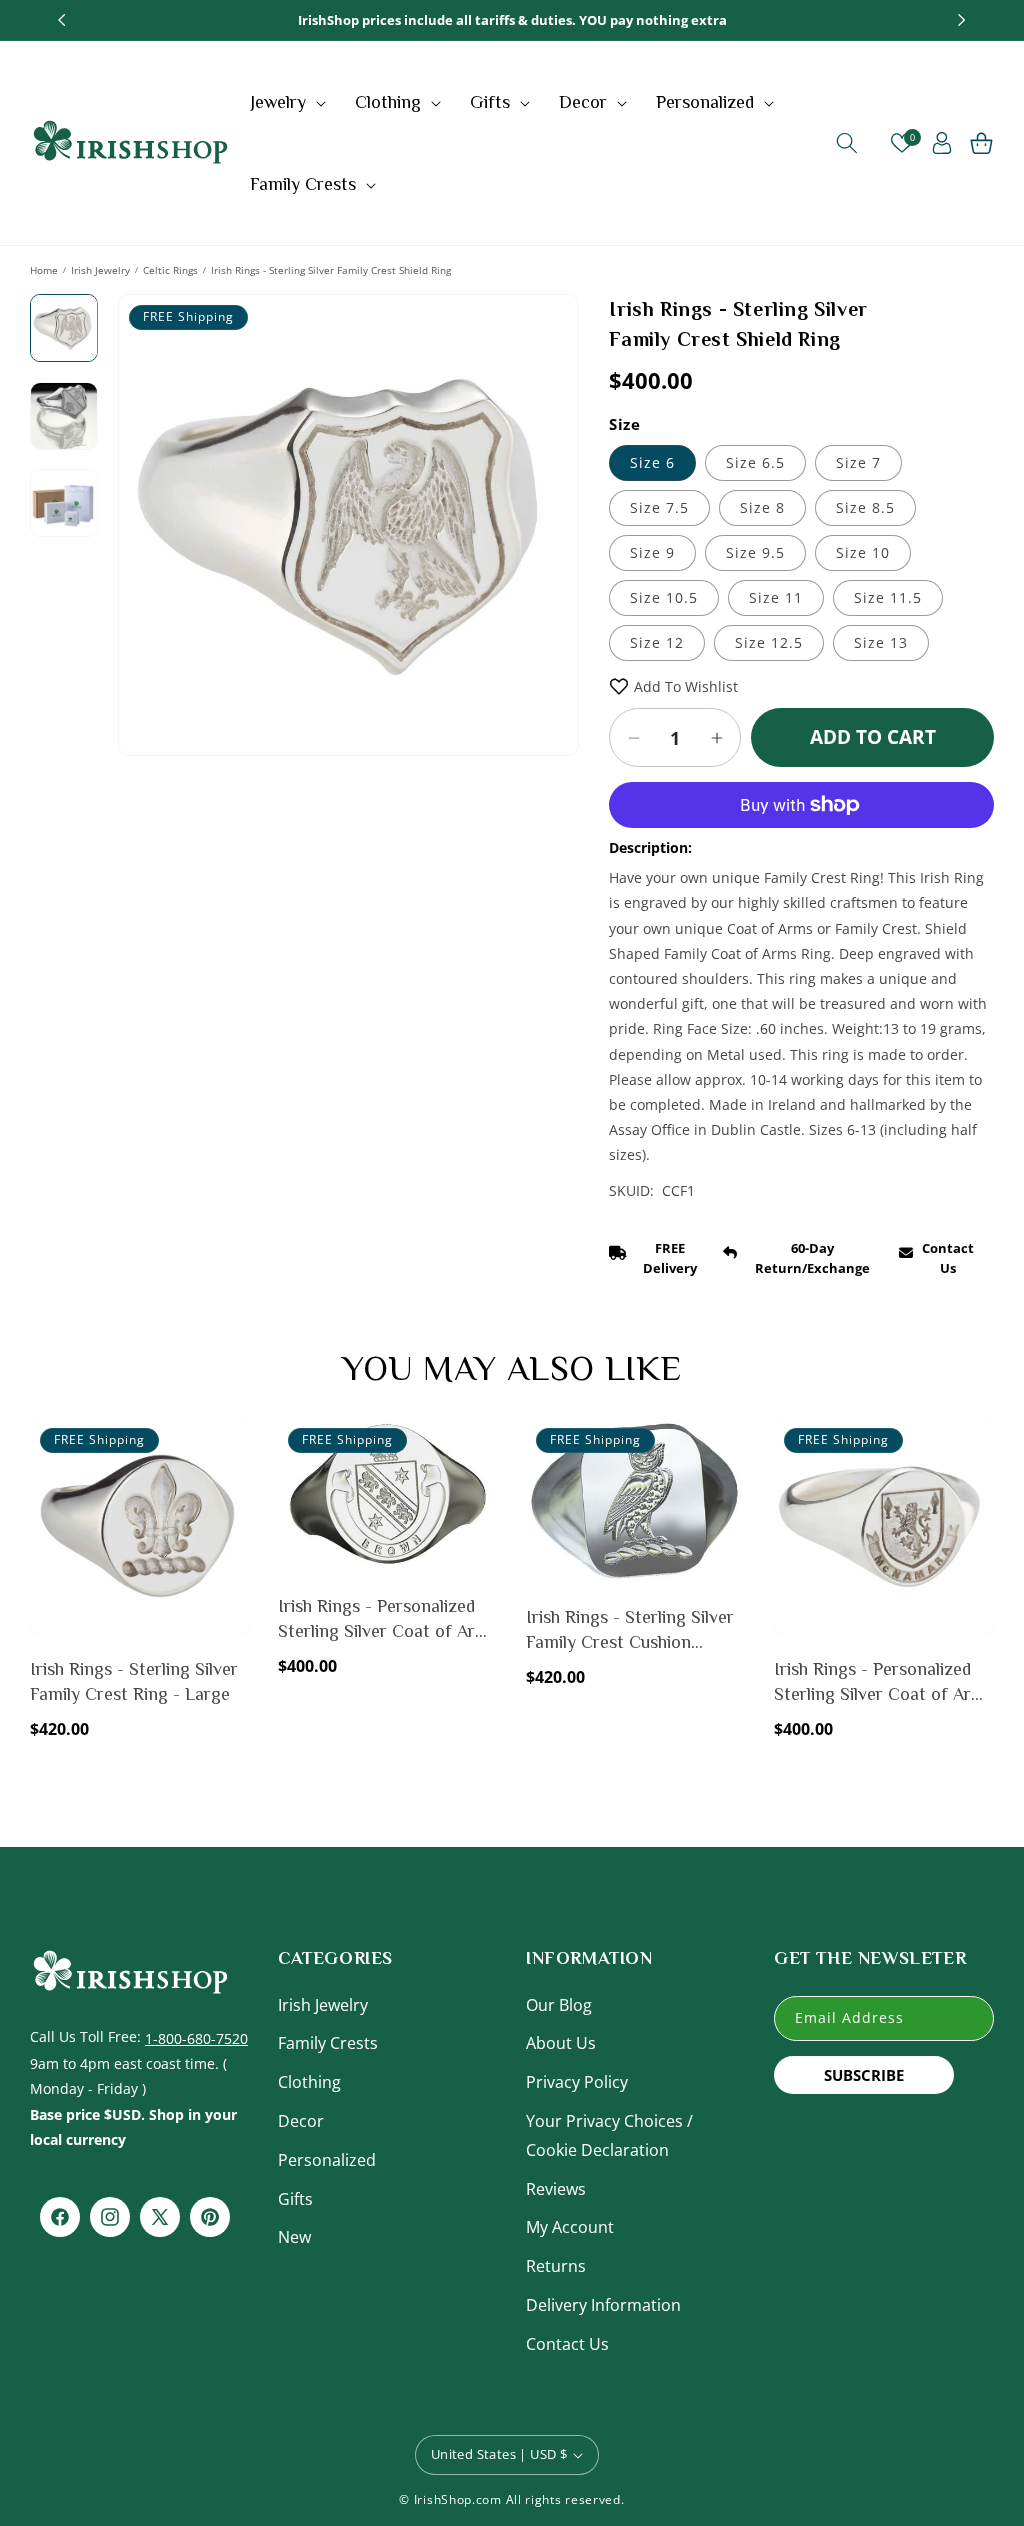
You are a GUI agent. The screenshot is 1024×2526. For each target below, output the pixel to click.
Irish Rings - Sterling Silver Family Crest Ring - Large (134, 1681)
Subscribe (864, 2075)
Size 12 (657, 642)
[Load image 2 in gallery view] (64, 416)
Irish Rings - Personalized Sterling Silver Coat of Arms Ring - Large (388, 1620)
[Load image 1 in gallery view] (64, 328)
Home (44, 270)
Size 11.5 (888, 597)
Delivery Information (603, 2305)
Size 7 (858, 462)
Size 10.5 (664, 597)
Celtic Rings (170, 270)
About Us (561, 2043)
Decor (301, 2121)
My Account (570, 2227)
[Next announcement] (962, 20)
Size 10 (863, 552)
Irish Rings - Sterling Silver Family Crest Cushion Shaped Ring (630, 1631)
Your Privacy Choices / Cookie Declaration (609, 2135)
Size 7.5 (659, 507)
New (294, 2237)
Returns (556, 2266)
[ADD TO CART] (231, 1488)
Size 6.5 (755, 462)
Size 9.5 (755, 552)
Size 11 (776, 597)
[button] (290, 102)
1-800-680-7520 (196, 2038)
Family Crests (328, 2043)
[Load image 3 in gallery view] (64, 503)
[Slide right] (549, 519)
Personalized (327, 2160)
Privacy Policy (577, 2082)
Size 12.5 (769, 642)
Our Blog (559, 2005)
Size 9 (652, 552)
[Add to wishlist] (231, 1445)
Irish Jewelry (100, 270)
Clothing (309, 2082)
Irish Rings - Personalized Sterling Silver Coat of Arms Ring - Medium (884, 1683)
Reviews (556, 2189)
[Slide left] (148, 519)
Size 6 (652, 462)
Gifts (295, 2199)
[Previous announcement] (62, 20)
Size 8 (762, 507)
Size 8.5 (865, 507)
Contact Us (567, 2344)
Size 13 (881, 642)
